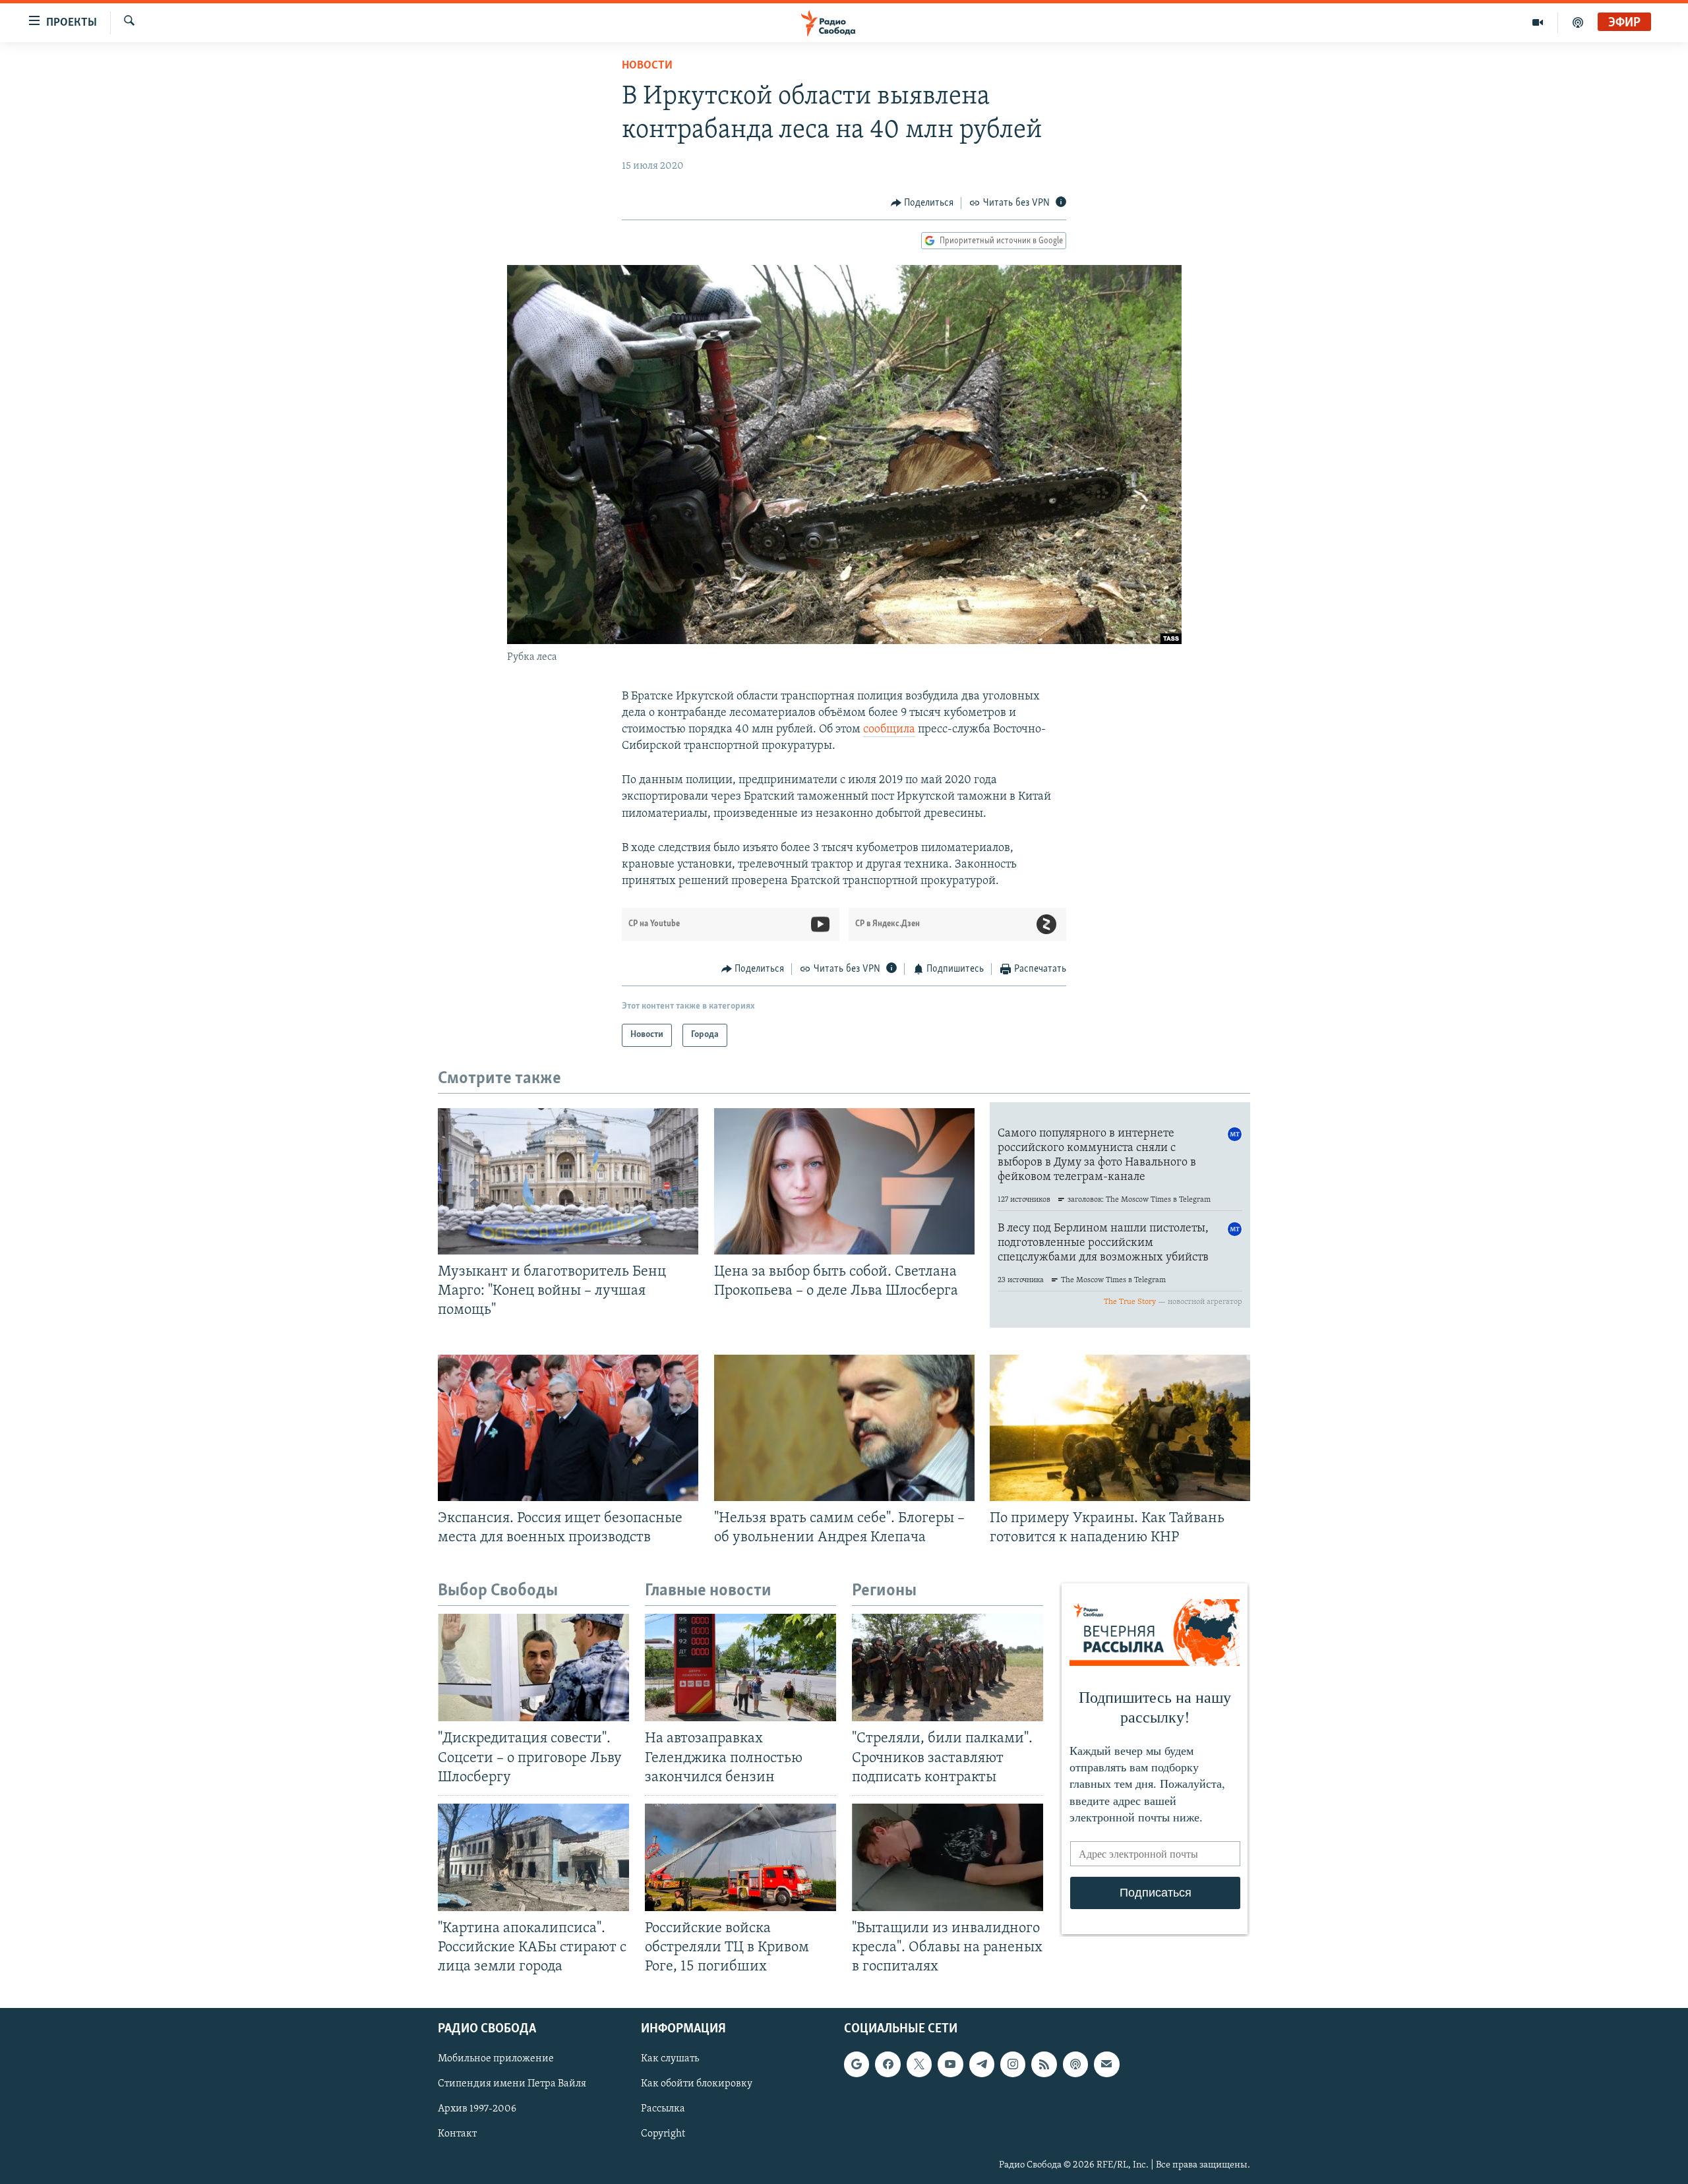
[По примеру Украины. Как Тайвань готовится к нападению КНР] (1120, 1428)
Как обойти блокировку (697, 2084)
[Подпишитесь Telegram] (982, 2065)
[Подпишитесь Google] (857, 2065)
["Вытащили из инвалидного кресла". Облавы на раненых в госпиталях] (948, 1857)
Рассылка (663, 2110)
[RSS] (1044, 2065)
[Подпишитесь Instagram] (1013, 2065)
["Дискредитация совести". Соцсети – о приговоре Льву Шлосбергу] (533, 1668)
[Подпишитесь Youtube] (950, 2065)
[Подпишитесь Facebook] (888, 2065)
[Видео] (1538, 22)
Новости (647, 66)
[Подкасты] (1075, 2065)
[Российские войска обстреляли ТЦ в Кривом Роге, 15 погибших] (740, 1857)
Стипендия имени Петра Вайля (512, 2084)
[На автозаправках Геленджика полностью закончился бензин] (740, 1668)
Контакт (457, 2135)
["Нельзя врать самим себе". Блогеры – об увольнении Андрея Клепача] (844, 1428)
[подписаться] (1106, 2065)
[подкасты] (1578, 22)
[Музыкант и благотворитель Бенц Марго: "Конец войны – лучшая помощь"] (568, 1181)
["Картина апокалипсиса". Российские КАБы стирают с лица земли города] (533, 1857)
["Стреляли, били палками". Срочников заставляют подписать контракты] (948, 1668)
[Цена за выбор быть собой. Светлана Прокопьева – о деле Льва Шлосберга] (844, 1181)
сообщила (889, 730)
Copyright (663, 2135)
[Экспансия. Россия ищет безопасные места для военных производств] (568, 1428)
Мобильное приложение (496, 2059)
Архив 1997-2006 (477, 2110)
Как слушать (670, 2059)
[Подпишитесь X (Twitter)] (919, 2065)
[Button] (922, 203)
